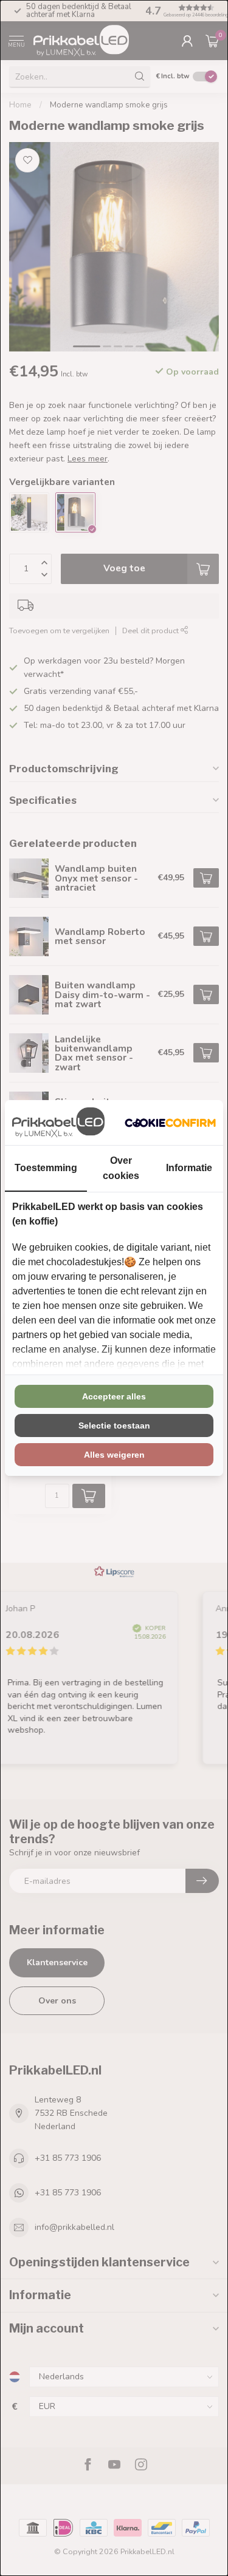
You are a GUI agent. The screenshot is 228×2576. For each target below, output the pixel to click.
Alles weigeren (114, 1455)
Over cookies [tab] (121, 1168)
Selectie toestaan (114, 1426)
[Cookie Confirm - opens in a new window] (170, 1123)
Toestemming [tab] (46, 1168)
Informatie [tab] (189, 1168)
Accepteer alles (114, 1396)
